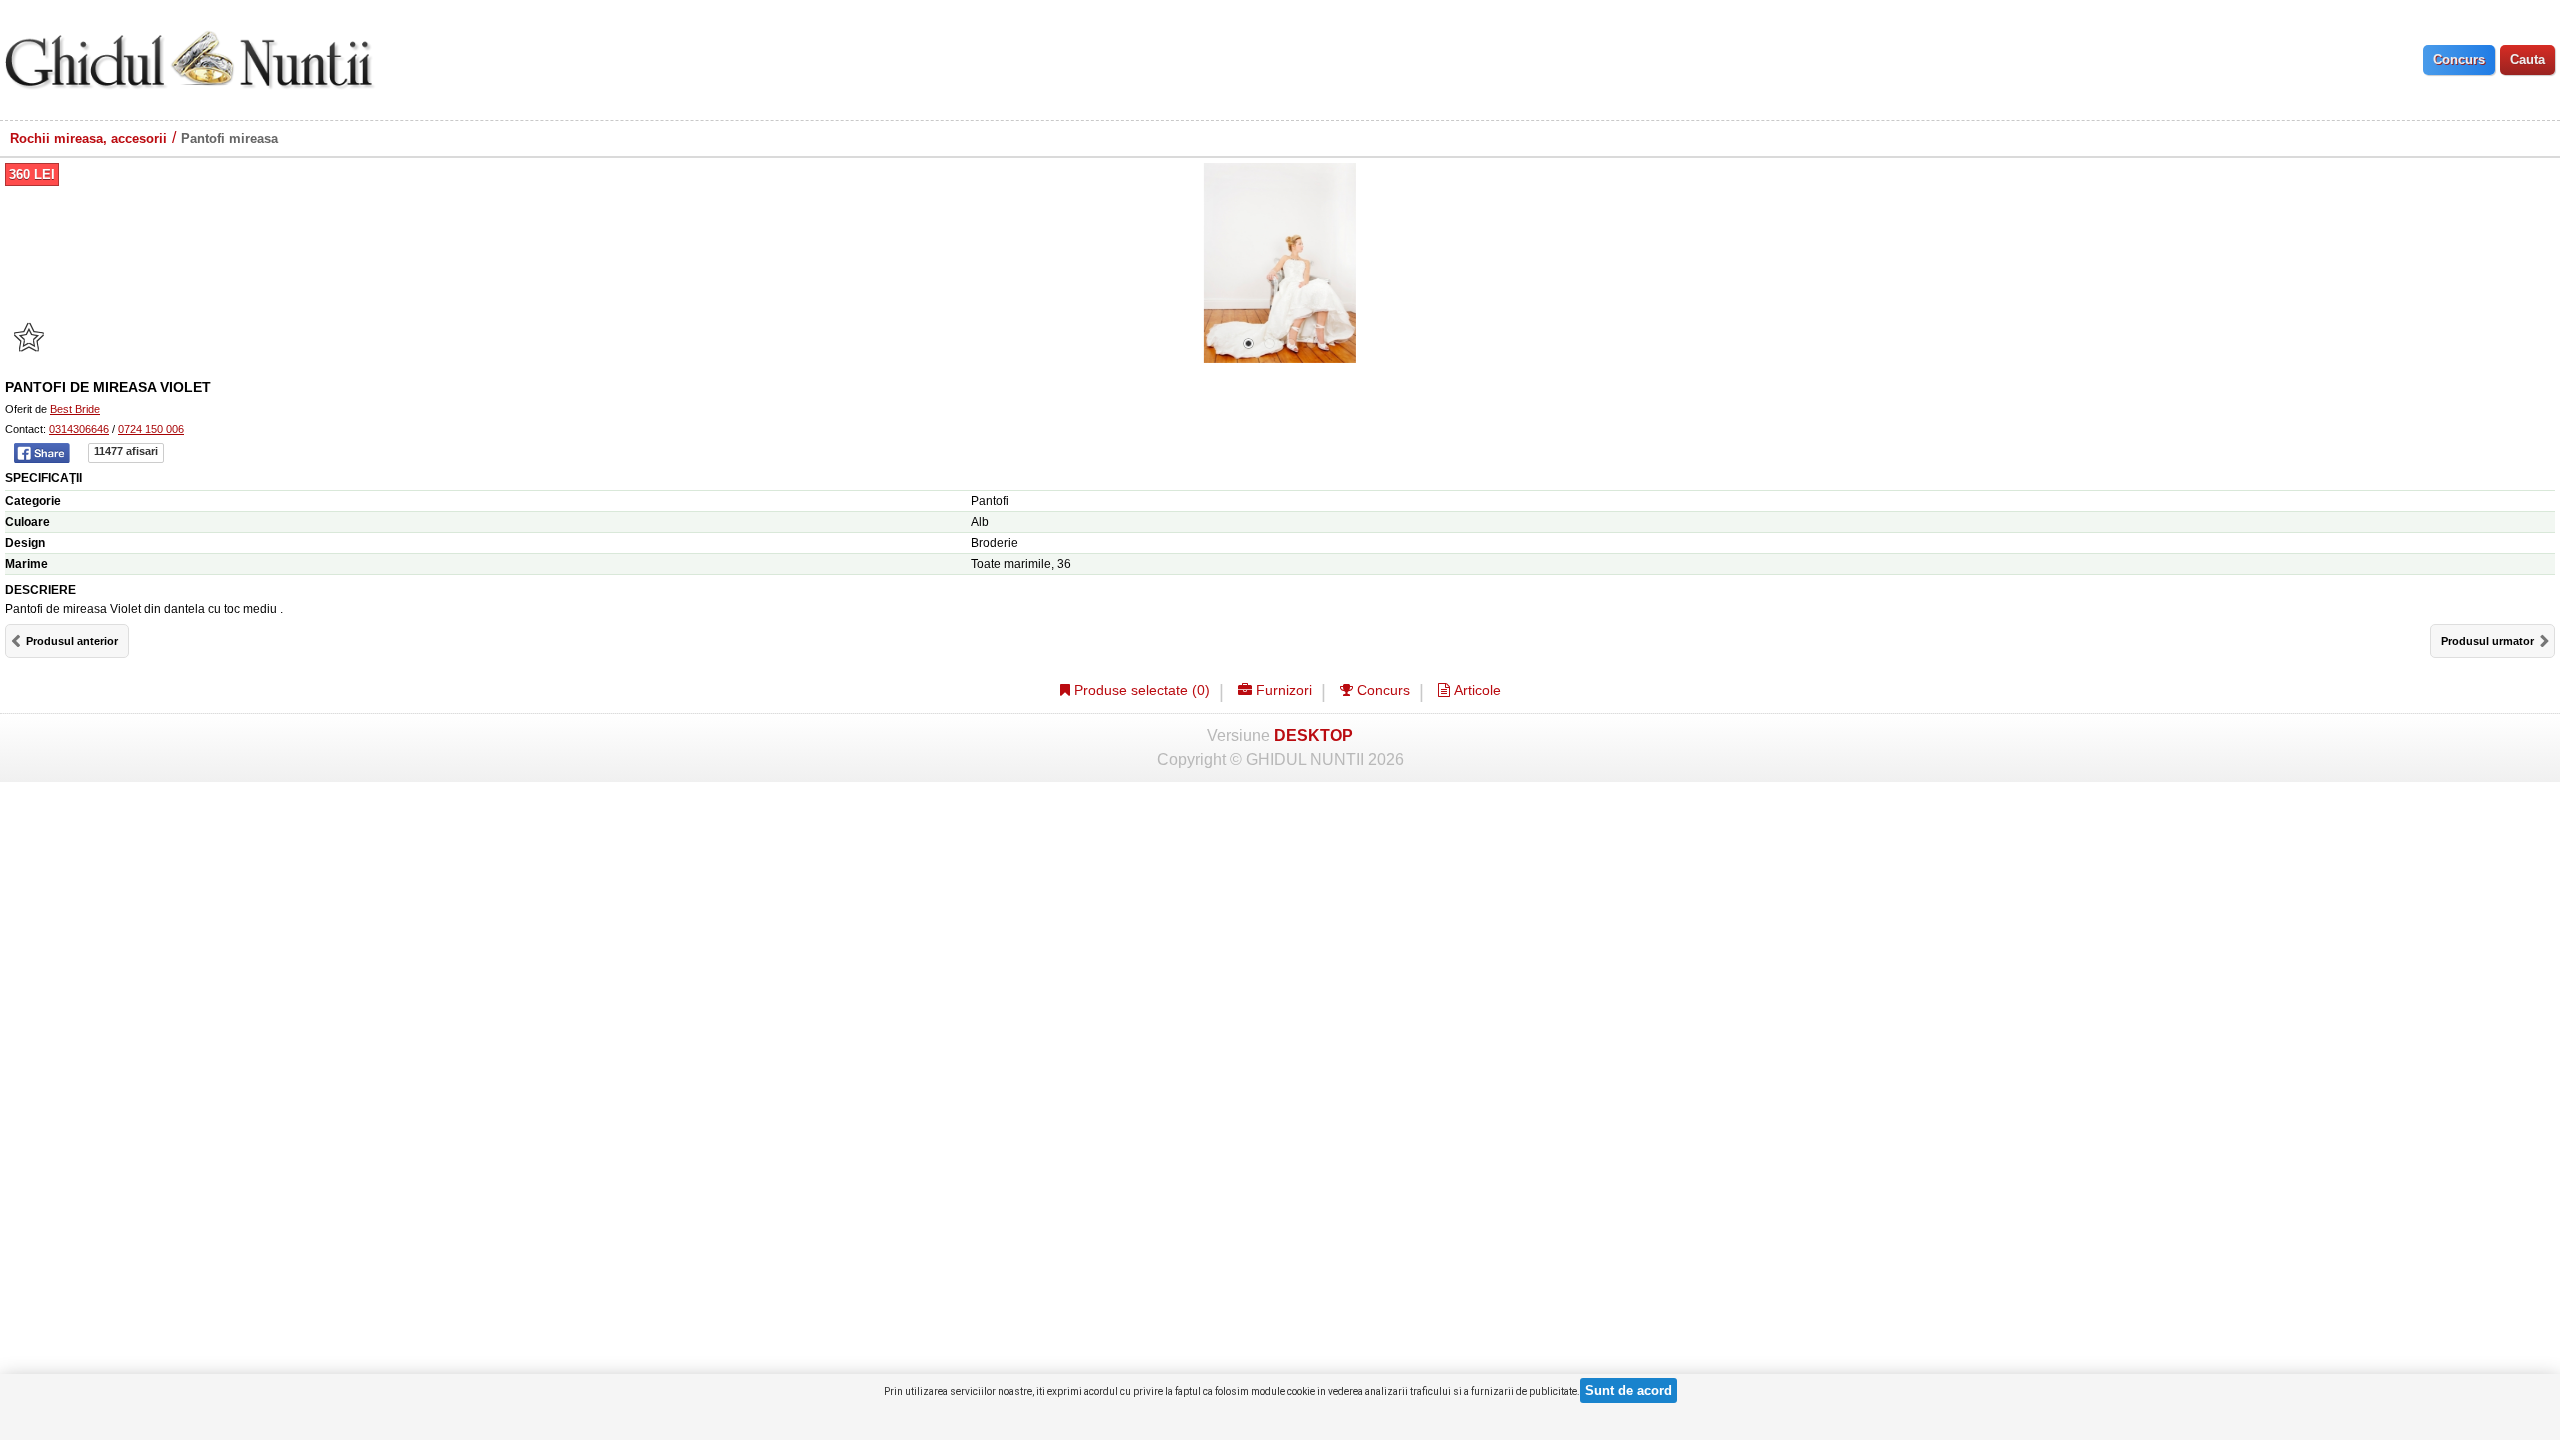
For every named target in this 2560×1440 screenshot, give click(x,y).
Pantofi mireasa (229, 138)
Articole (1475, 690)
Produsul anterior (72, 641)
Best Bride (75, 409)
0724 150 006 (151, 429)
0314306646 (79, 429)
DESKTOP (1313, 735)
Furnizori (1282, 690)
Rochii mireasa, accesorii (88, 138)
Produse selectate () (1140, 690)
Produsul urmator (2487, 641)
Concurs (1381, 690)
